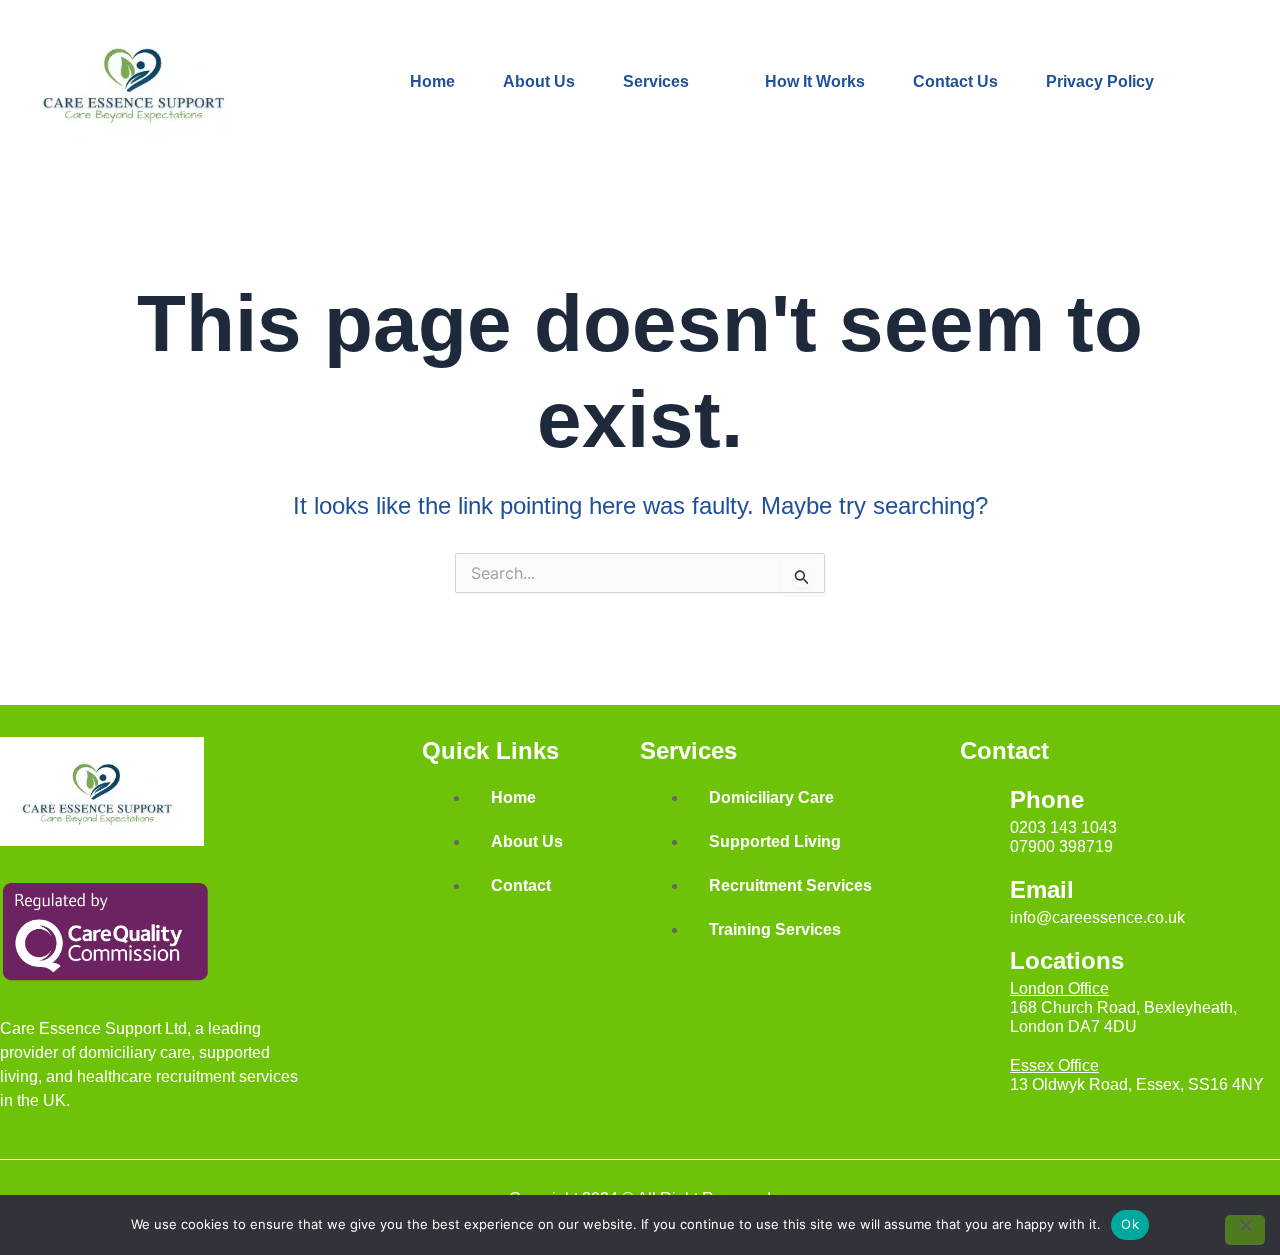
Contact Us (955, 81)
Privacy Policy (1100, 81)
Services (656, 81)
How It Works (815, 81)
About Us (539, 81)
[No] (1245, 1230)
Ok (1130, 1224)
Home (432, 81)
